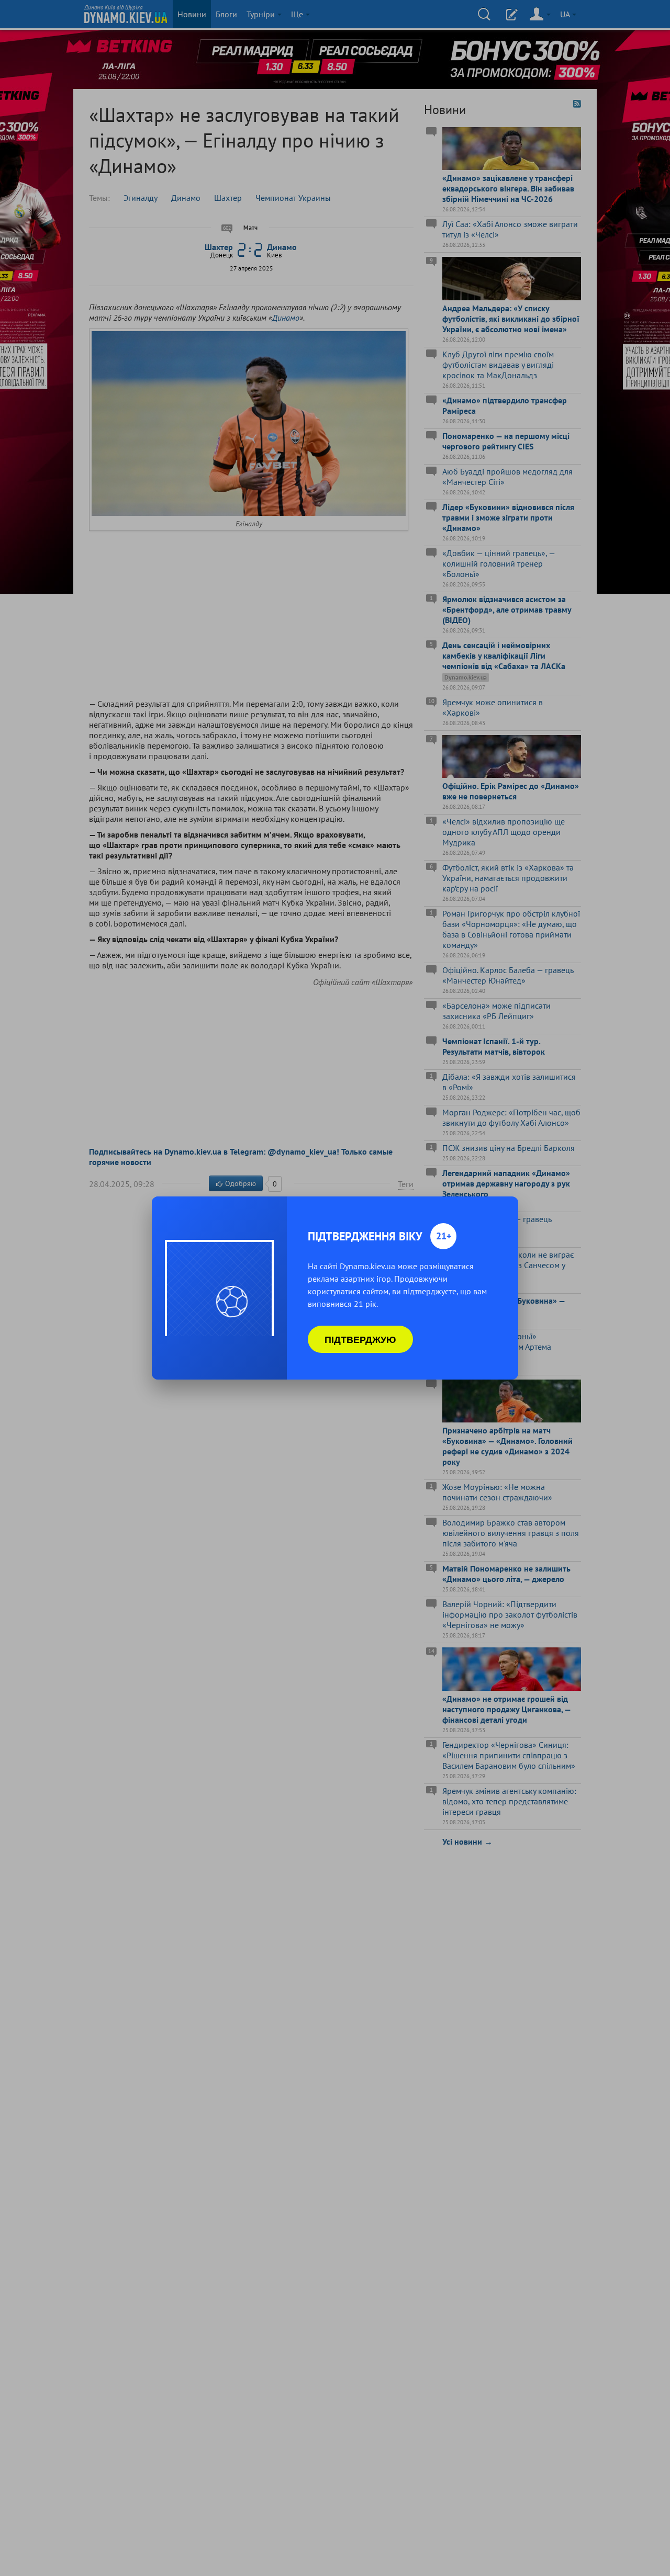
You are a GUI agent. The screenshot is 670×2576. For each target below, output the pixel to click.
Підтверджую (360, 1339)
